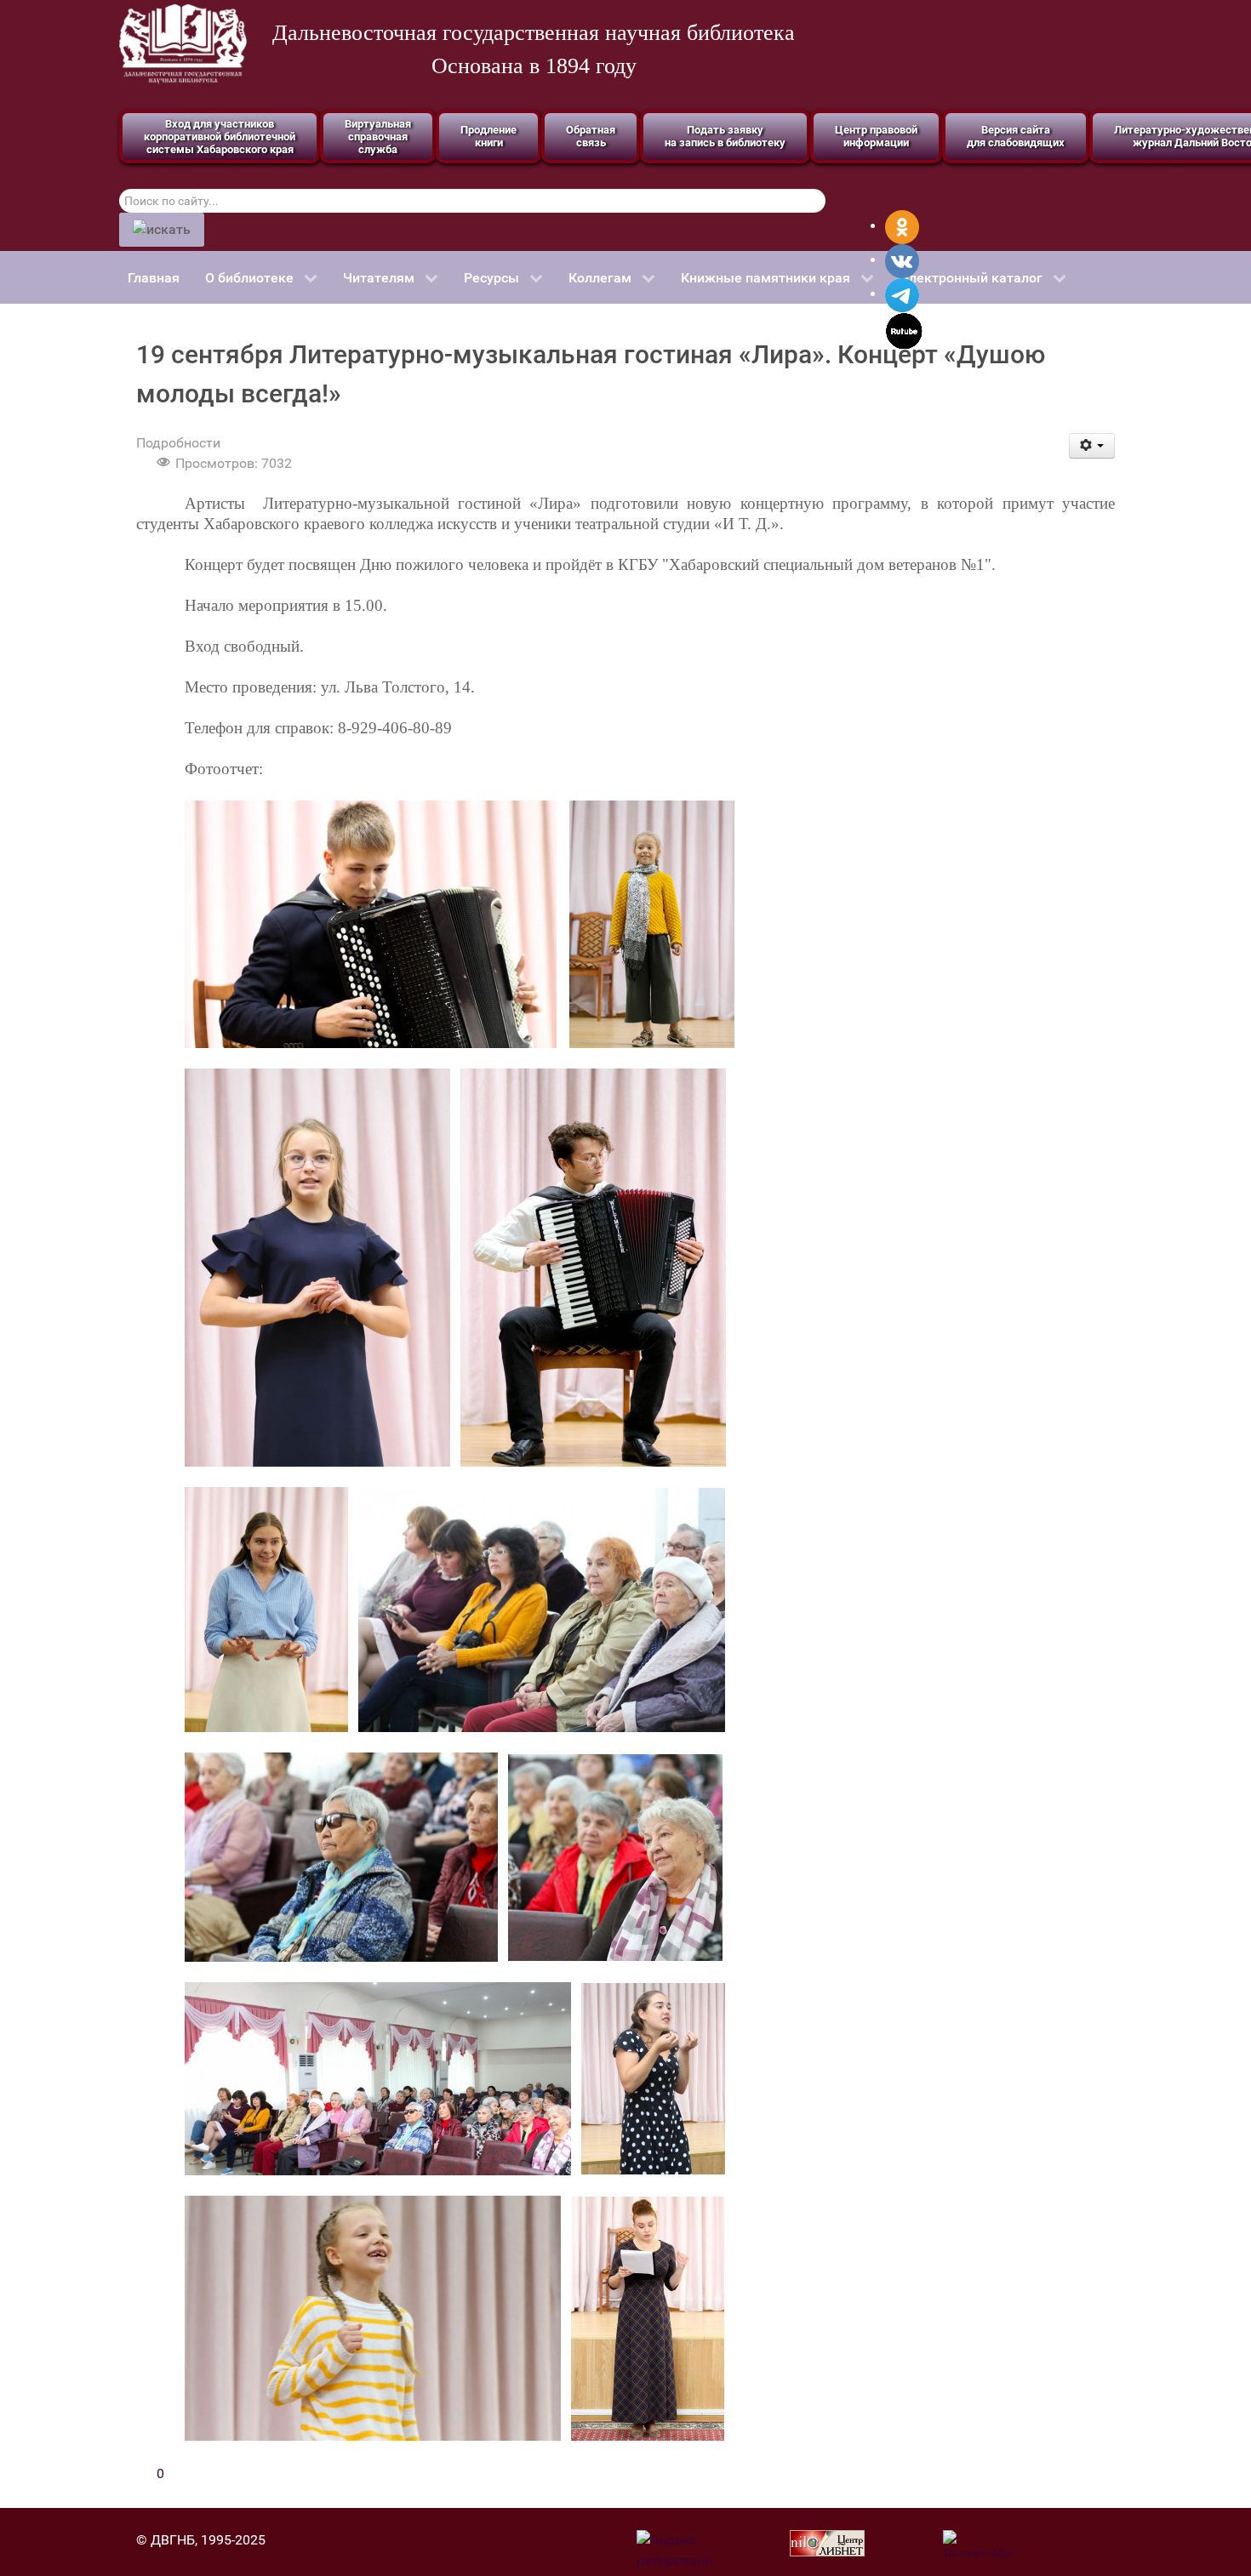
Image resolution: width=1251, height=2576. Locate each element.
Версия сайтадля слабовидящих (1016, 136)
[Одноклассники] (902, 226)
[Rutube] (904, 330)
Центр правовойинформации (876, 136)
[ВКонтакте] (902, 260)
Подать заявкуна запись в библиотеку (725, 136)
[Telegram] (902, 294)
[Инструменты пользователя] (1092, 446)
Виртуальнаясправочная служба (378, 137)
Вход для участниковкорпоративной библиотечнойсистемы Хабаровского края (220, 137)
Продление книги (488, 136)
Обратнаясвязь (591, 136)
